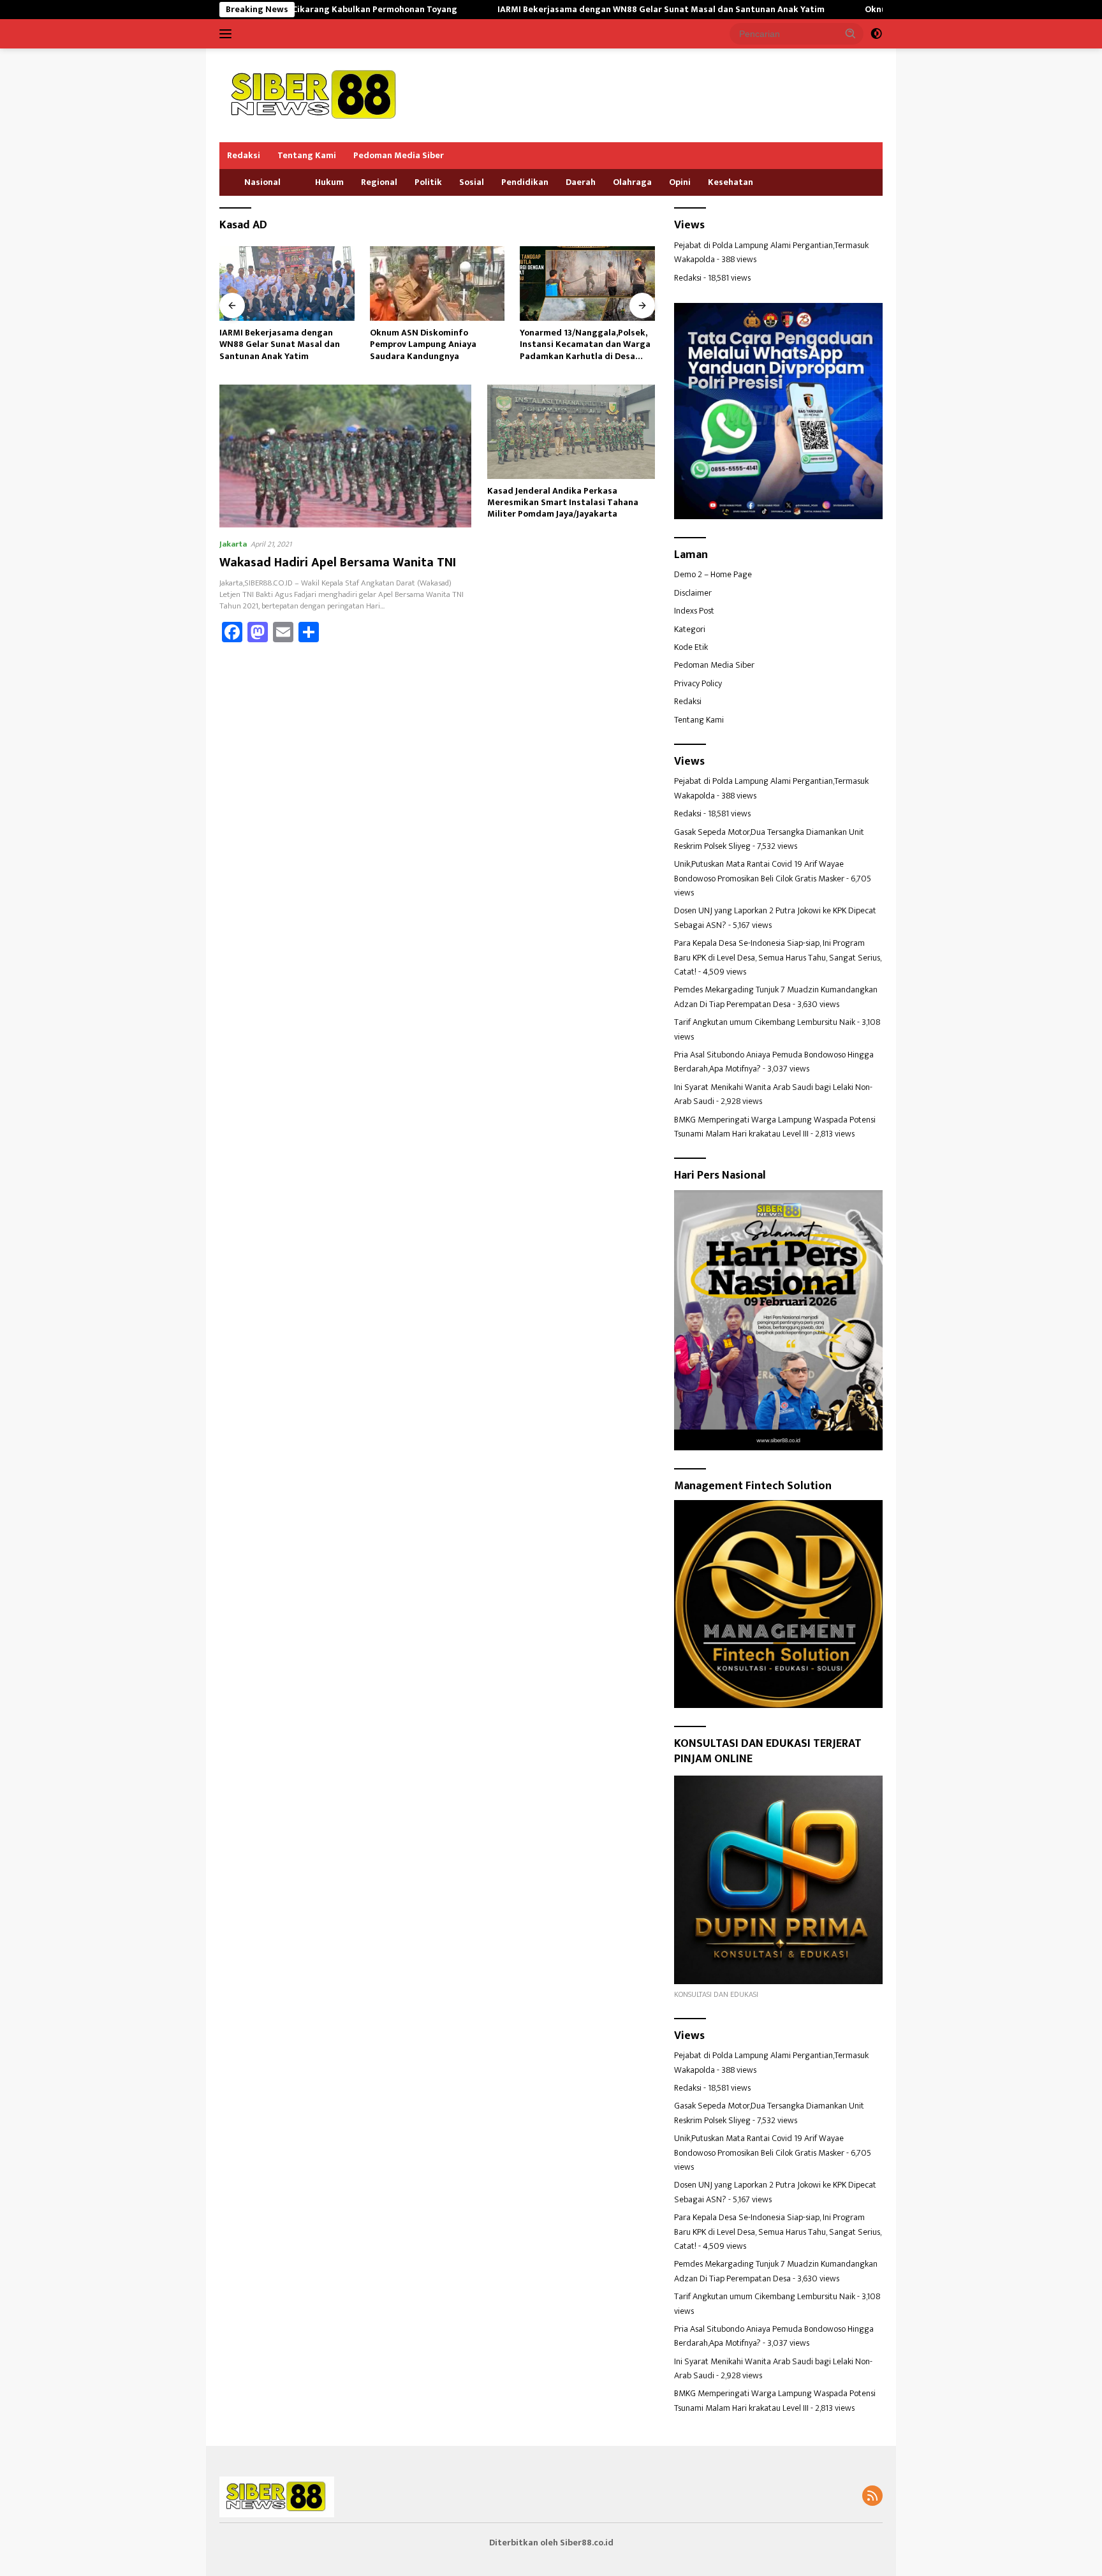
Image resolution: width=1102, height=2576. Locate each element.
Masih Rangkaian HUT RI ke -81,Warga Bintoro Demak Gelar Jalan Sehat (585, 345)
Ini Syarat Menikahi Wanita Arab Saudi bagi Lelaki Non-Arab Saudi (773, 1094)
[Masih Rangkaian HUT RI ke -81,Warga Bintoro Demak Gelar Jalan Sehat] (587, 283)
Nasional (262, 182)
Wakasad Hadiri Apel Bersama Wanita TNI (338, 563)
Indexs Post (694, 611)
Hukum (329, 182)
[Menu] (228, 34)
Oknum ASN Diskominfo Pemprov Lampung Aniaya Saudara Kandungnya (273, 345)
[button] (851, 33)
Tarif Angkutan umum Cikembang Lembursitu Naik (765, 1022)
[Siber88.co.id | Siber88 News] (315, 95)
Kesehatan (731, 182)
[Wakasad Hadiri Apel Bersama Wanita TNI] (345, 456)
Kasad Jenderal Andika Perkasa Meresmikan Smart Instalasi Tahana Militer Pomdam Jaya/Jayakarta (563, 503)
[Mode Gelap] (876, 34)
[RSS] (872, 2497)
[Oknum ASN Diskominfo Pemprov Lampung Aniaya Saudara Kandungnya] (287, 283)
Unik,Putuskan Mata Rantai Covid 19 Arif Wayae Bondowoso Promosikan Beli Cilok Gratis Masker (759, 871)
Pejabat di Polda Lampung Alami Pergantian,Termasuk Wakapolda (771, 252)
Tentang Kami (307, 155)
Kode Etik (691, 647)
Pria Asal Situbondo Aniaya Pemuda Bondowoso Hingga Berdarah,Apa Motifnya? (774, 1062)
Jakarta (233, 544)
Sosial (472, 182)
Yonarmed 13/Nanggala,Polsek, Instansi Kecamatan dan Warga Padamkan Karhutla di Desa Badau (435, 345)
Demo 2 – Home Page (713, 574)
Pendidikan (525, 182)
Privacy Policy (698, 683)
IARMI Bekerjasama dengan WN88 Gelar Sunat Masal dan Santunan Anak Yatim (563, 10)
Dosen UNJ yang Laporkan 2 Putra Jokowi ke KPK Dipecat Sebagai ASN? (775, 917)
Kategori (690, 629)
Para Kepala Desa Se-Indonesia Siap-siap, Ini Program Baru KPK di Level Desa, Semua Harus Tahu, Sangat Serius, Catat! (778, 957)
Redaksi (244, 155)
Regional (379, 182)
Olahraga (632, 182)
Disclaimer (693, 593)
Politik (428, 182)
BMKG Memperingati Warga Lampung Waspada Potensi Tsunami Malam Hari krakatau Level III (775, 1127)
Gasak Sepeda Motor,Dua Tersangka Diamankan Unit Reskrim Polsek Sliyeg (769, 839)
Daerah (581, 182)
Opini (680, 182)
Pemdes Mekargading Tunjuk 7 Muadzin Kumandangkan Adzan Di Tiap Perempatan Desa (776, 997)
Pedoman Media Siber (399, 155)
